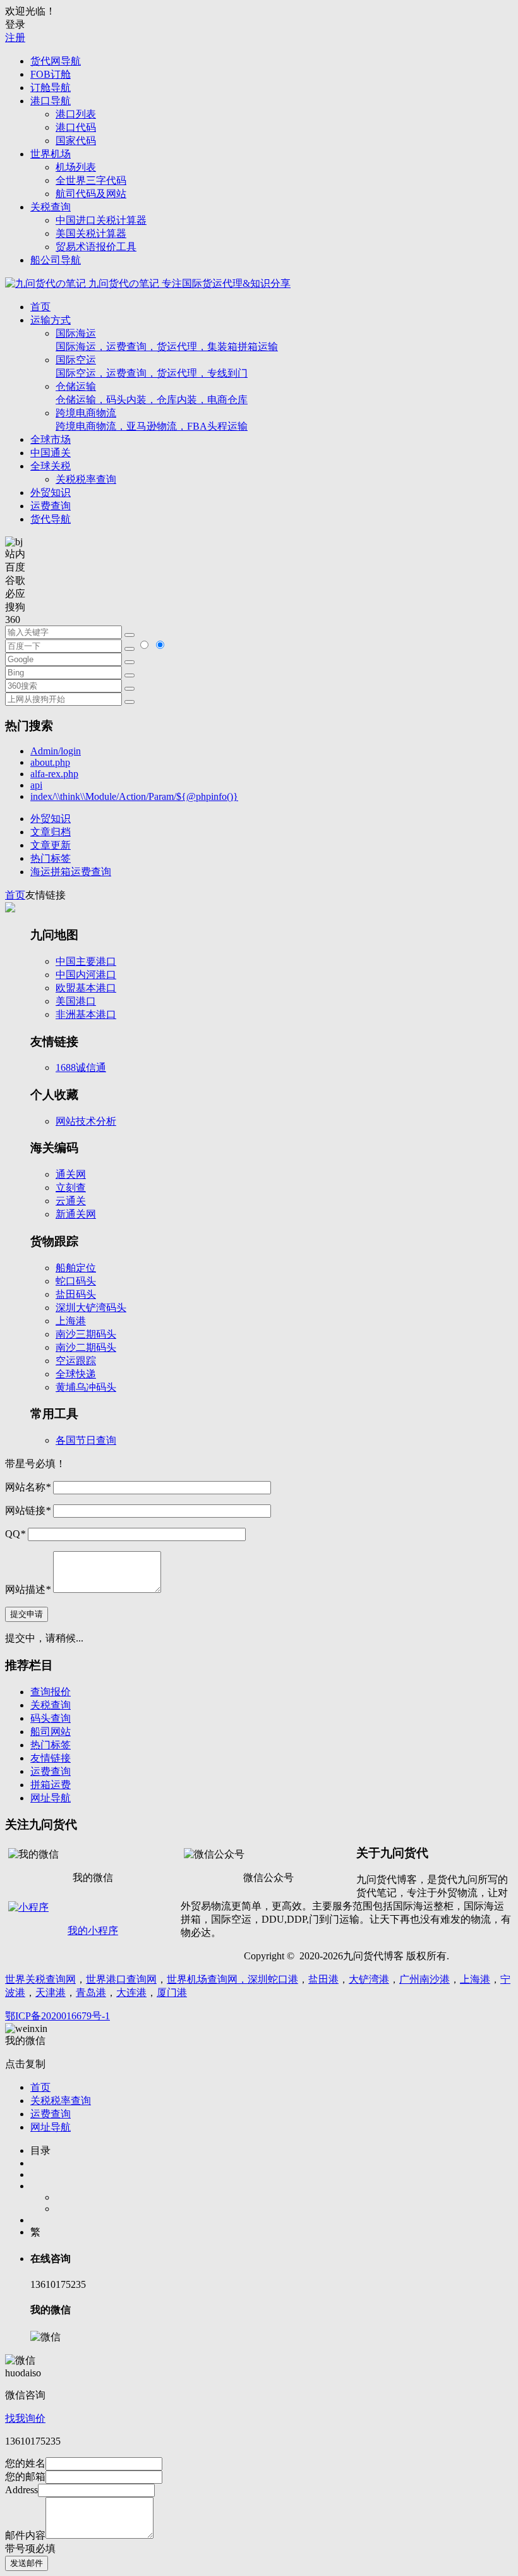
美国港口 (76, 1001)
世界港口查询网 (121, 1979)
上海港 (71, 1321)
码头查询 (51, 1718)
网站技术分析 (86, 1121)
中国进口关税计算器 (101, 220)
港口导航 (51, 101)
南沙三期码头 (86, 1334)
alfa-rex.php (54, 774)
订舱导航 (51, 88)
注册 (15, 38)
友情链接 (51, 1758)
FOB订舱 (51, 74)
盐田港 (323, 1979)
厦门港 (172, 1992)
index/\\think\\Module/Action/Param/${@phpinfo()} (134, 796)
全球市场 (51, 439)
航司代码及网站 (91, 194)
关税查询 (51, 207)
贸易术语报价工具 (96, 247)
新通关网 (76, 1214)
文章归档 (51, 832)
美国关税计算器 (91, 233)
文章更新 (51, 845)
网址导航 (51, 1798)
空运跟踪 (76, 1361)
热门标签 (51, 858)
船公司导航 (56, 260)
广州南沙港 (425, 1979)
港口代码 (76, 127)
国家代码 (76, 141)
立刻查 (71, 1188)
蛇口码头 (76, 1281)
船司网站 (51, 1732)
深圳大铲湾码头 (91, 1308)
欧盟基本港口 (86, 988)
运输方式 (51, 320)
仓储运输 (152, 393)
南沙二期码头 (86, 1347)
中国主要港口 (86, 961)
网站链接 (28, 1510)
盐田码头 (76, 1294)
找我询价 (25, 2418)
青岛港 (91, 1992)
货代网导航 (56, 61)
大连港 (131, 1992)
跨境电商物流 (152, 420)
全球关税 (51, 466)
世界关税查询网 (40, 1979)
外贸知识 (51, 493)
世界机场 (51, 154)
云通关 (71, 1201)
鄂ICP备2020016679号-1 (57, 2016)
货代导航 (51, 519)
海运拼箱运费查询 (71, 872)
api (36, 785)
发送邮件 (27, 2563)
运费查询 (51, 506)
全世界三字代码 (91, 180)
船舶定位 (76, 1268)
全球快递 (76, 1374)
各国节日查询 (86, 1440)
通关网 (71, 1174)
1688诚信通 (81, 1067)
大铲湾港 (369, 1979)
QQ (15, 1534)
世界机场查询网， (207, 1979)
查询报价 (51, 1692)
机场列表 (76, 167)
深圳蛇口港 (273, 1979)
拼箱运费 (51, 1785)
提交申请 (27, 1614)
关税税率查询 (86, 479)
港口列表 (76, 114)
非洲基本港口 (86, 1014)
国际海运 (167, 340)
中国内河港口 (86, 975)
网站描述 (28, 1589)
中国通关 (51, 453)
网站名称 (28, 1487)
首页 (40, 307)
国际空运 (152, 366)
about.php (50, 762)
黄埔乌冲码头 (86, 1387)
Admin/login (56, 751)
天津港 (51, 1992)
